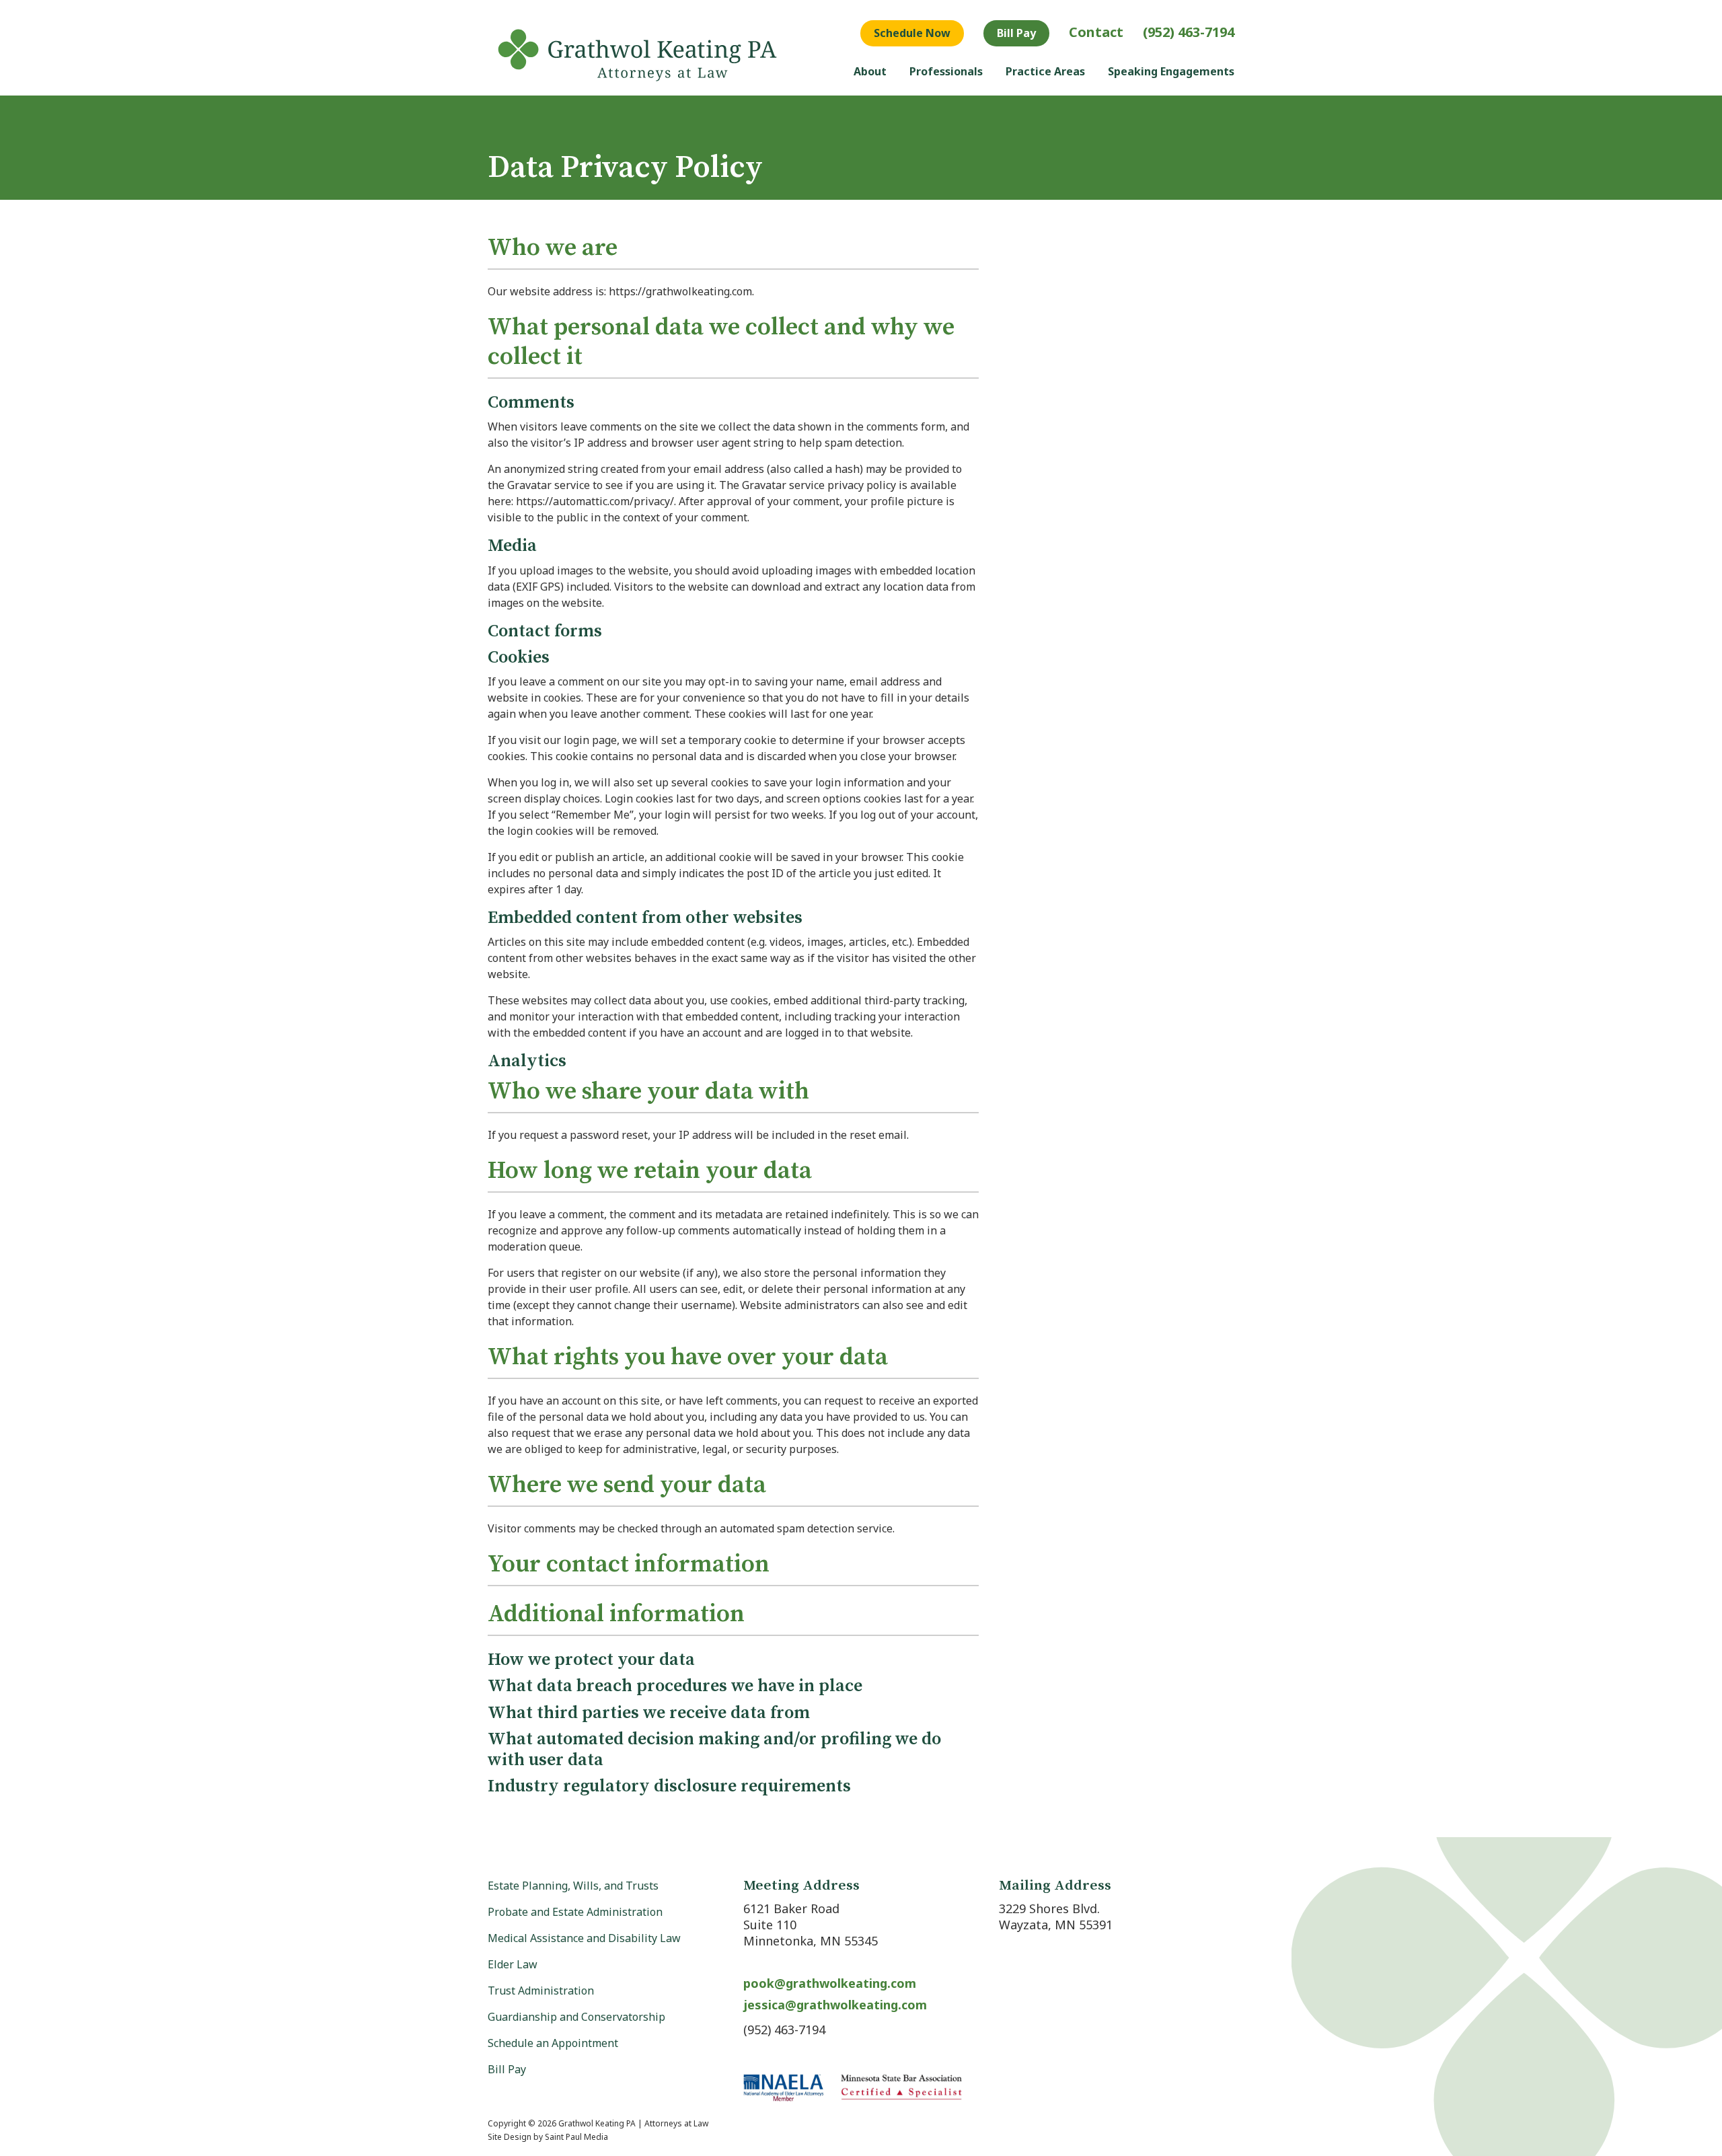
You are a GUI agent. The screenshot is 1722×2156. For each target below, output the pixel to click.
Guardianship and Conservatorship (576, 2017)
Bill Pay (1016, 33)
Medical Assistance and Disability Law (584, 1938)
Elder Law (513, 1964)
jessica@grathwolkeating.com (835, 2005)
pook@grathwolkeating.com (830, 1983)
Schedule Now (912, 33)
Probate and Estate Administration (575, 1912)
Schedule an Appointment (553, 2043)
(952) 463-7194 (1189, 32)
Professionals (946, 71)
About (870, 71)
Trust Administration (541, 1991)
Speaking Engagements (1171, 71)
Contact (1096, 32)
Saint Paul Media (576, 2137)
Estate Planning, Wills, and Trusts (573, 1886)
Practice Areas (1045, 71)
